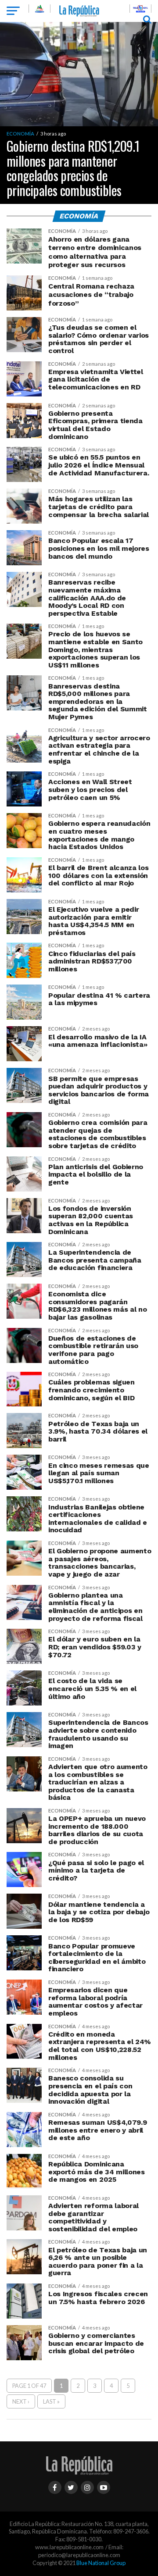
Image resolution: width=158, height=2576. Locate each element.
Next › (21, 2401)
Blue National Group (101, 2563)
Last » (51, 2401)
